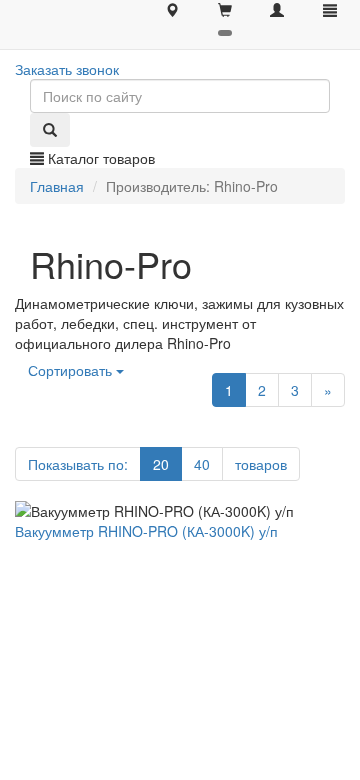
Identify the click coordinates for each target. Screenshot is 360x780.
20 (161, 464)
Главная (57, 186)
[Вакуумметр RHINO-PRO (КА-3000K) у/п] (180, 511)
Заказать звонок (67, 69)
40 (202, 464)
